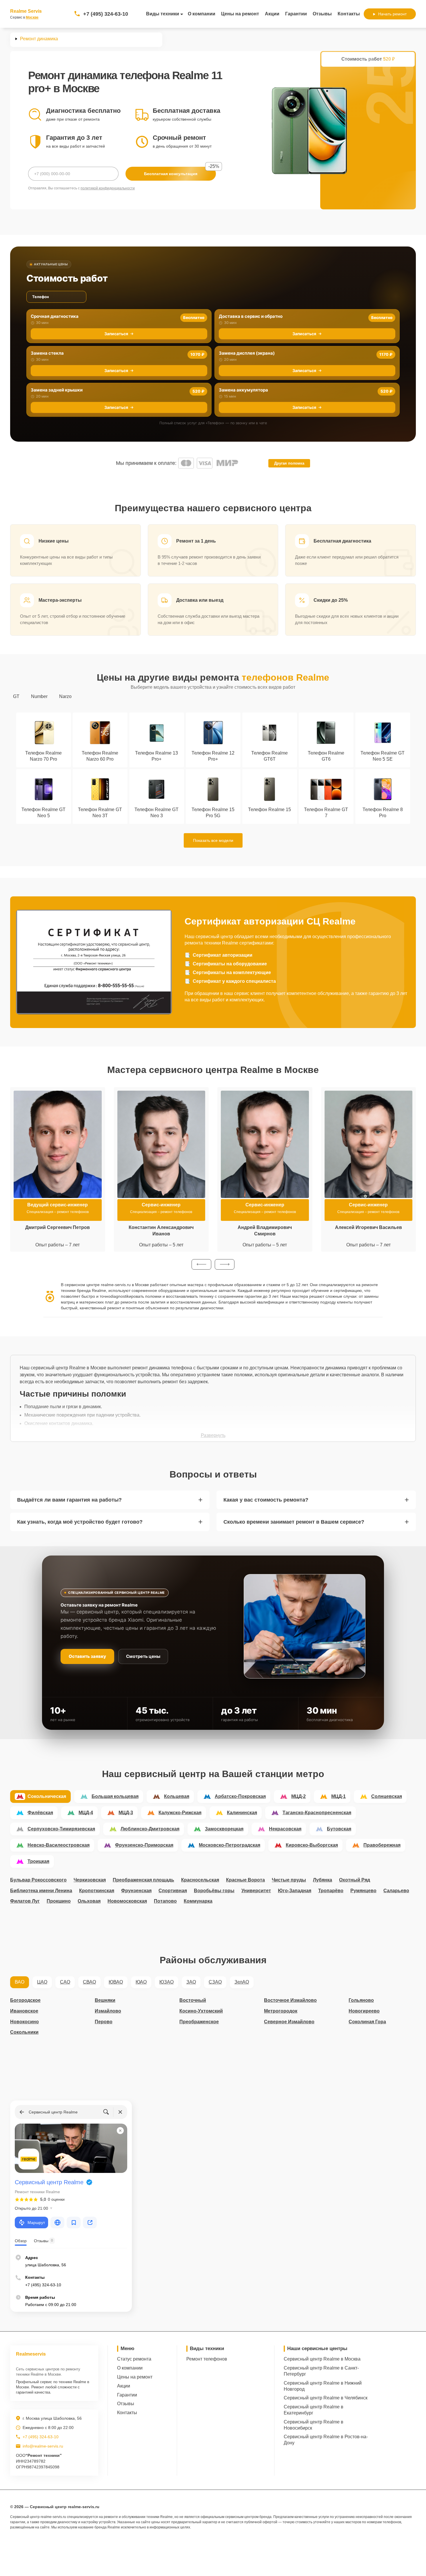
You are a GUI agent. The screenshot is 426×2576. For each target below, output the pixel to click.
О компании (202, 14)
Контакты (349, 14)
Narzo (65, 696)
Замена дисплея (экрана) (247, 353)
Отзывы (322, 14)
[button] (201, 1264)
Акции (272, 14)
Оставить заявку (87, 1656)
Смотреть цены (143, 1656)
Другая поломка (289, 463)
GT (16, 696)
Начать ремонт (392, 14)
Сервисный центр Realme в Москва (322, 2359)
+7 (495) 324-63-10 (106, 14)
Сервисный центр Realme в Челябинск (326, 2398)
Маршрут (36, 2222)
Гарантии (296, 14)
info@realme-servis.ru (43, 2446)
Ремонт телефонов (207, 2359)
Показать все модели (213, 840)
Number (39, 696)
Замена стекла (47, 353)
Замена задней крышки (57, 390)
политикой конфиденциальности (108, 188)
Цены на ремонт (240, 14)
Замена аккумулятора (243, 390)
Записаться (116, 334)
